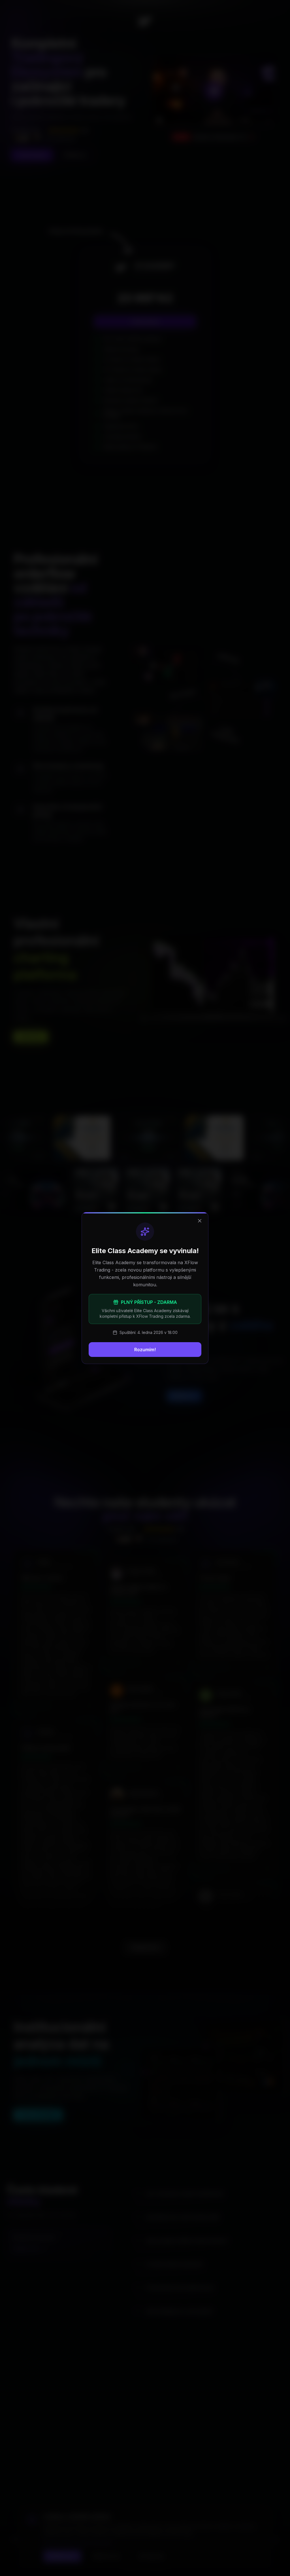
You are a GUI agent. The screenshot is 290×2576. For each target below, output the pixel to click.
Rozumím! (145, 1350)
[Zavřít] (200, 1221)
